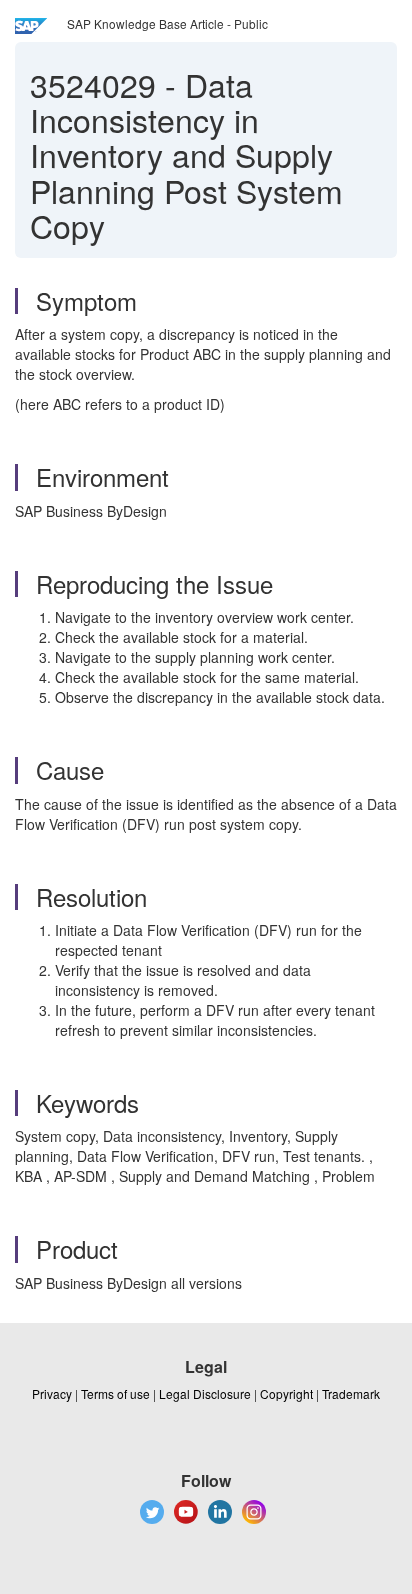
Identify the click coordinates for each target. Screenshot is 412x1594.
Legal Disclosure (205, 1393)
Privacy (52, 1393)
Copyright (286, 1393)
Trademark (351, 1393)
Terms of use (115, 1393)
